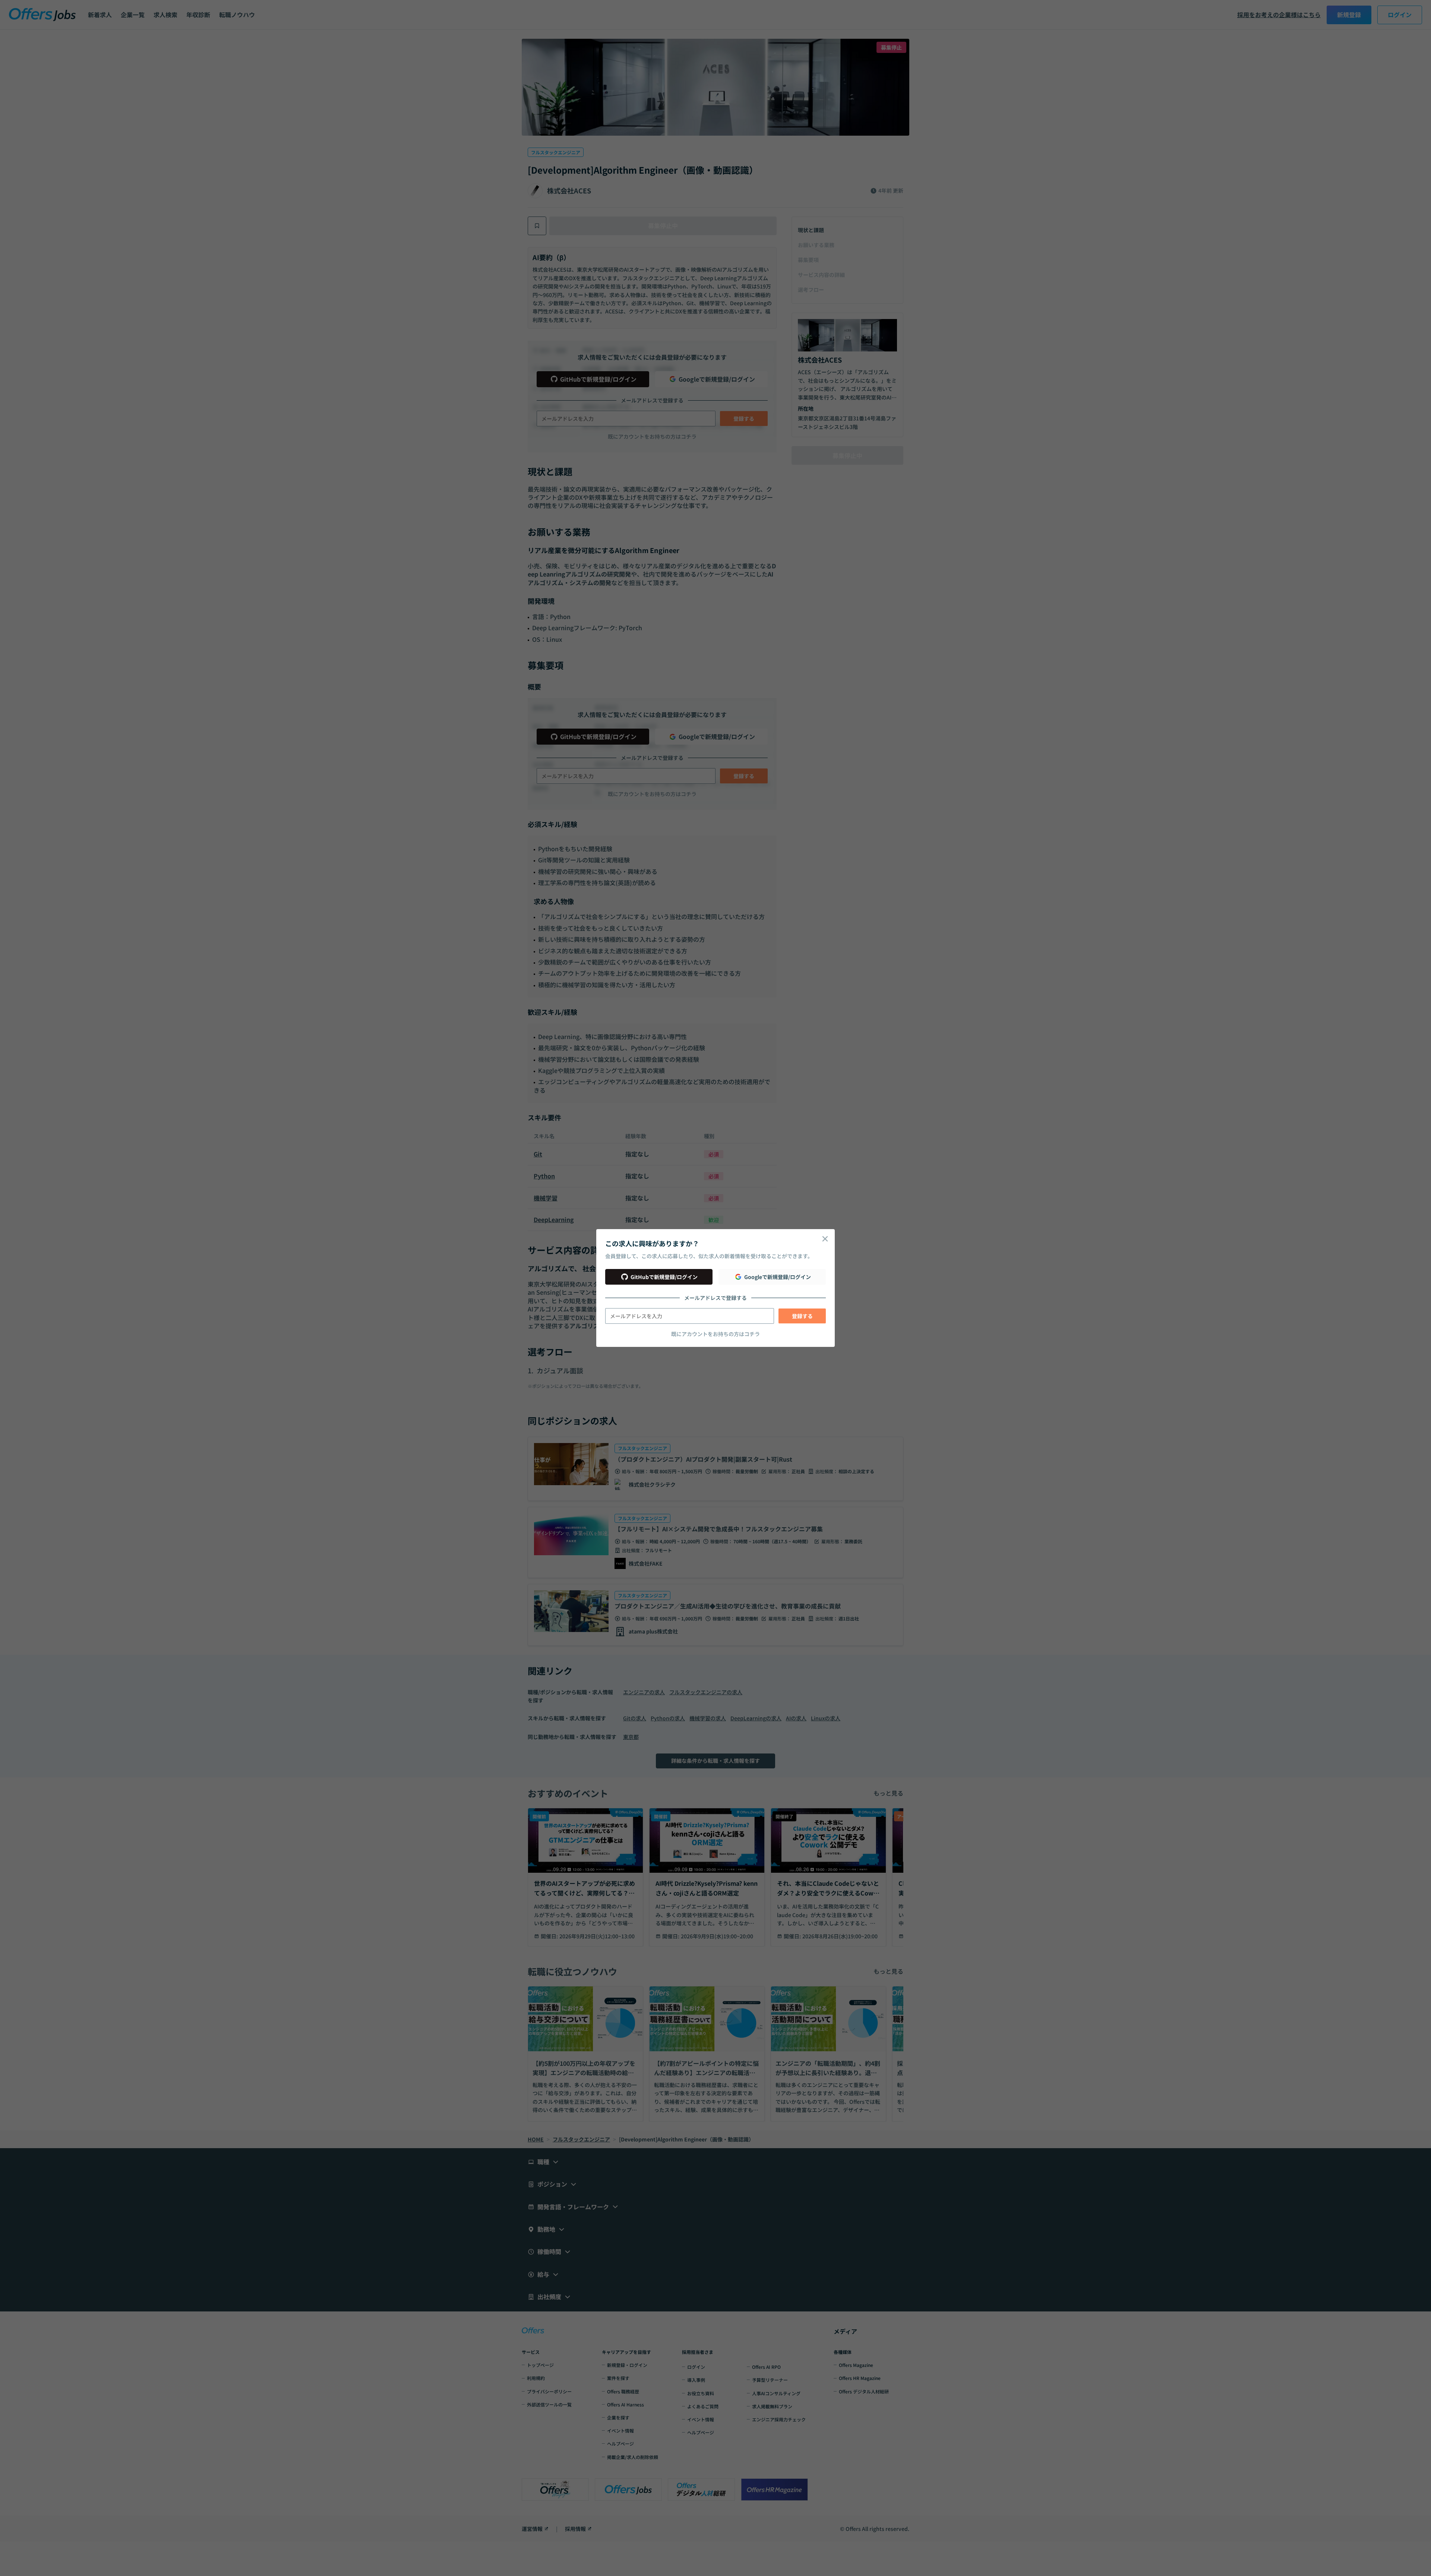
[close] (825, 1239)
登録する (802, 1316)
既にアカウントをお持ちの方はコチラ (715, 1334)
